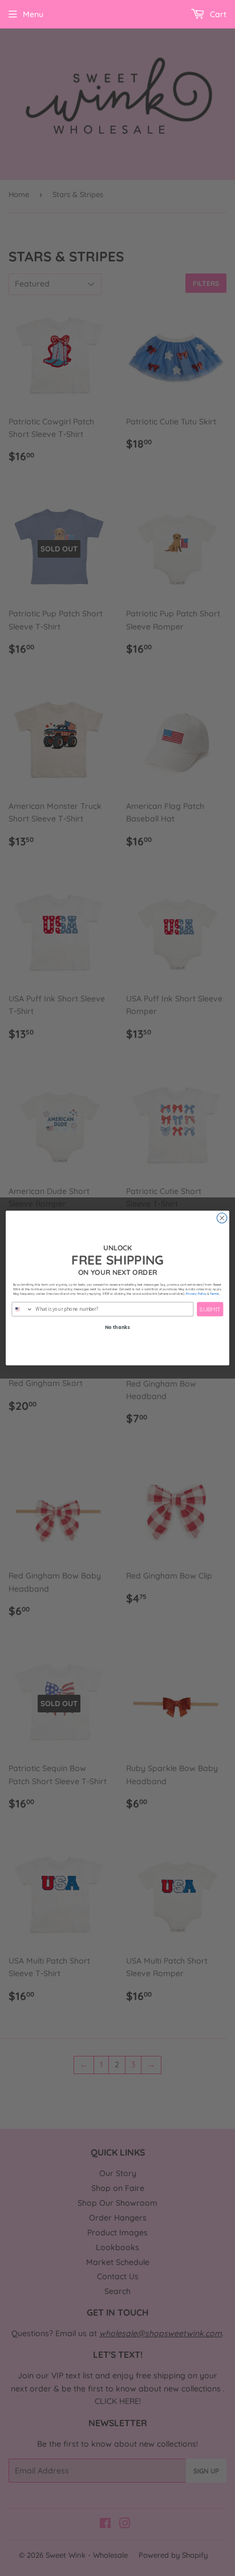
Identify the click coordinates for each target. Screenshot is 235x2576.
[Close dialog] (222, 1218)
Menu (33, 14)
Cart (217, 14)
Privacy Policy (196, 1294)
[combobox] (22, 1309)
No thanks (117, 1327)
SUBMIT (210, 1309)
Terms (214, 1294)
